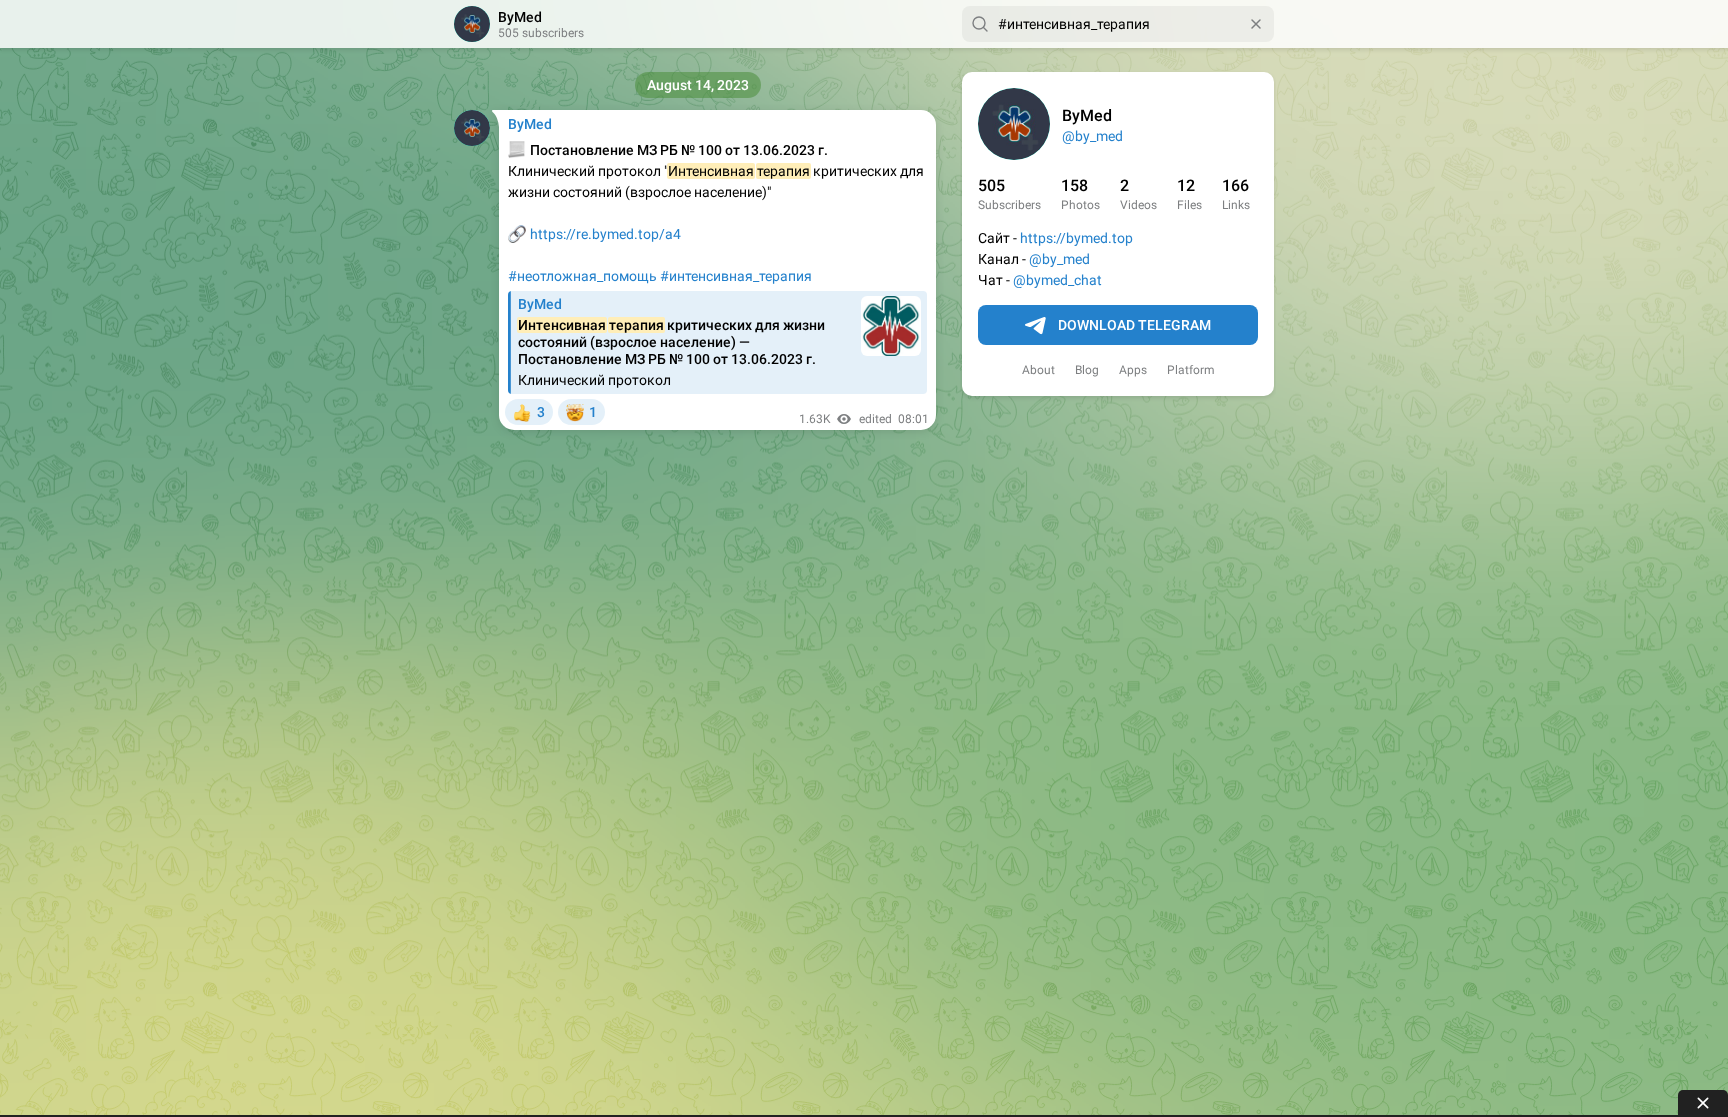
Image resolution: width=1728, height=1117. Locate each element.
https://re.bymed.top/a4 (605, 234)
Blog (1087, 370)
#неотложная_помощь (582, 276)
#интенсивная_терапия (736, 276)
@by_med (1092, 136)
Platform (1191, 370)
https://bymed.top (1076, 238)
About (1038, 370)
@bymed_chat (1057, 280)
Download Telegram (1134, 325)
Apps (1133, 370)
